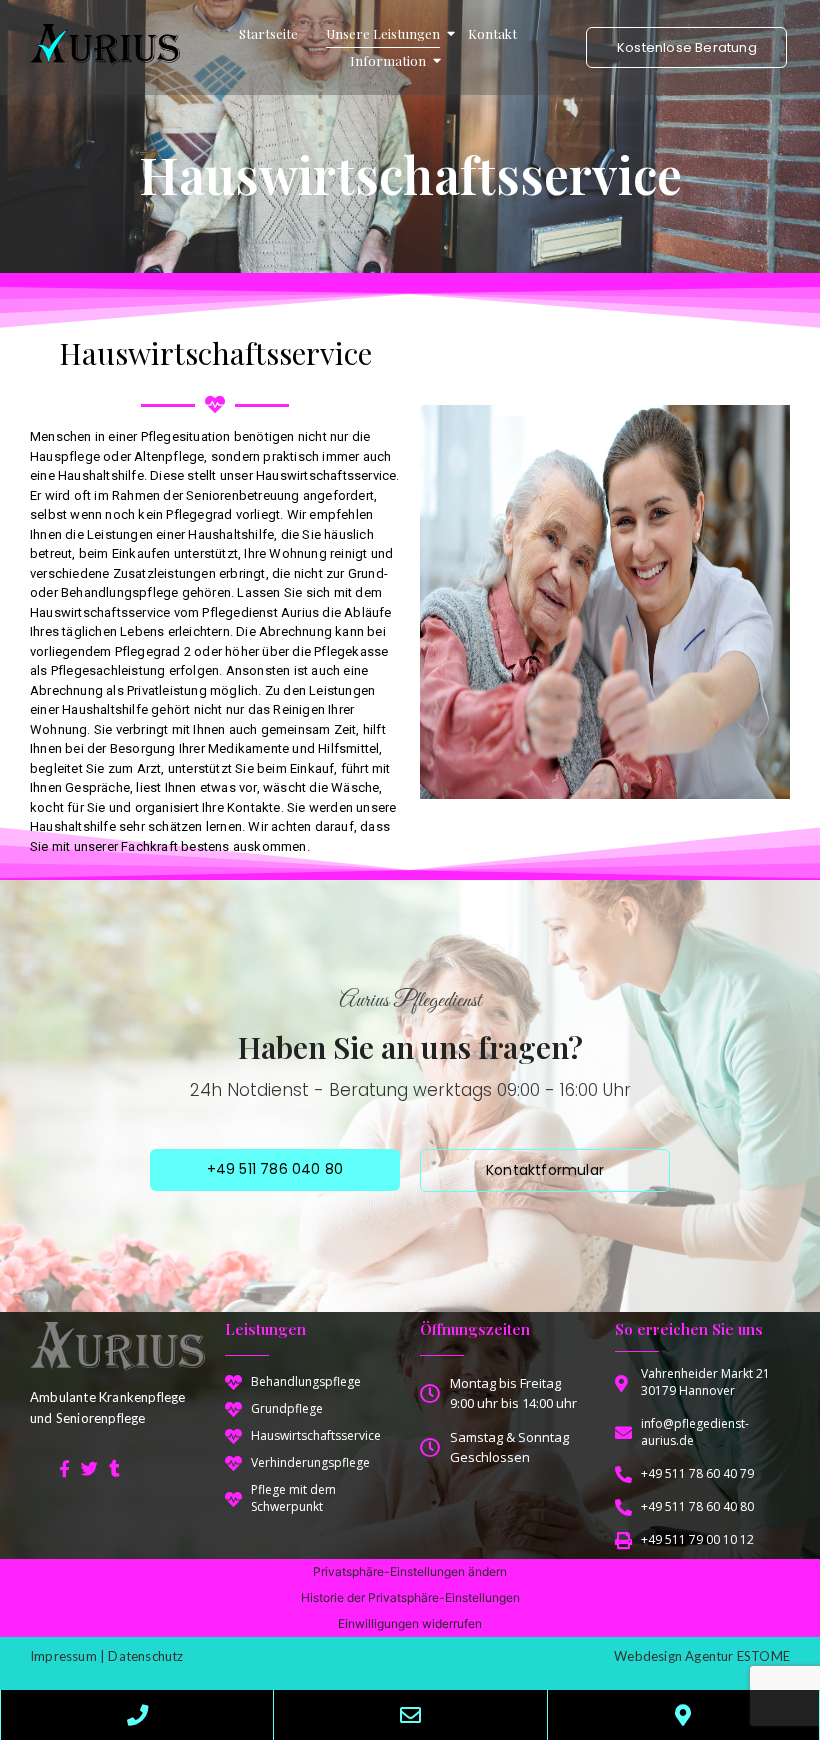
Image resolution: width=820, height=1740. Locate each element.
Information (388, 60)
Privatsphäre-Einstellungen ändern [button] (410, 1571)
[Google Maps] (683, 1715)
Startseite (268, 33)
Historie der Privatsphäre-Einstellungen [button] (410, 1597)
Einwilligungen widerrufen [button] (410, 1623)
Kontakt (492, 33)
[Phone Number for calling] (137, 1715)
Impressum (63, 1656)
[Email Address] (410, 1715)
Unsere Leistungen (383, 33)
